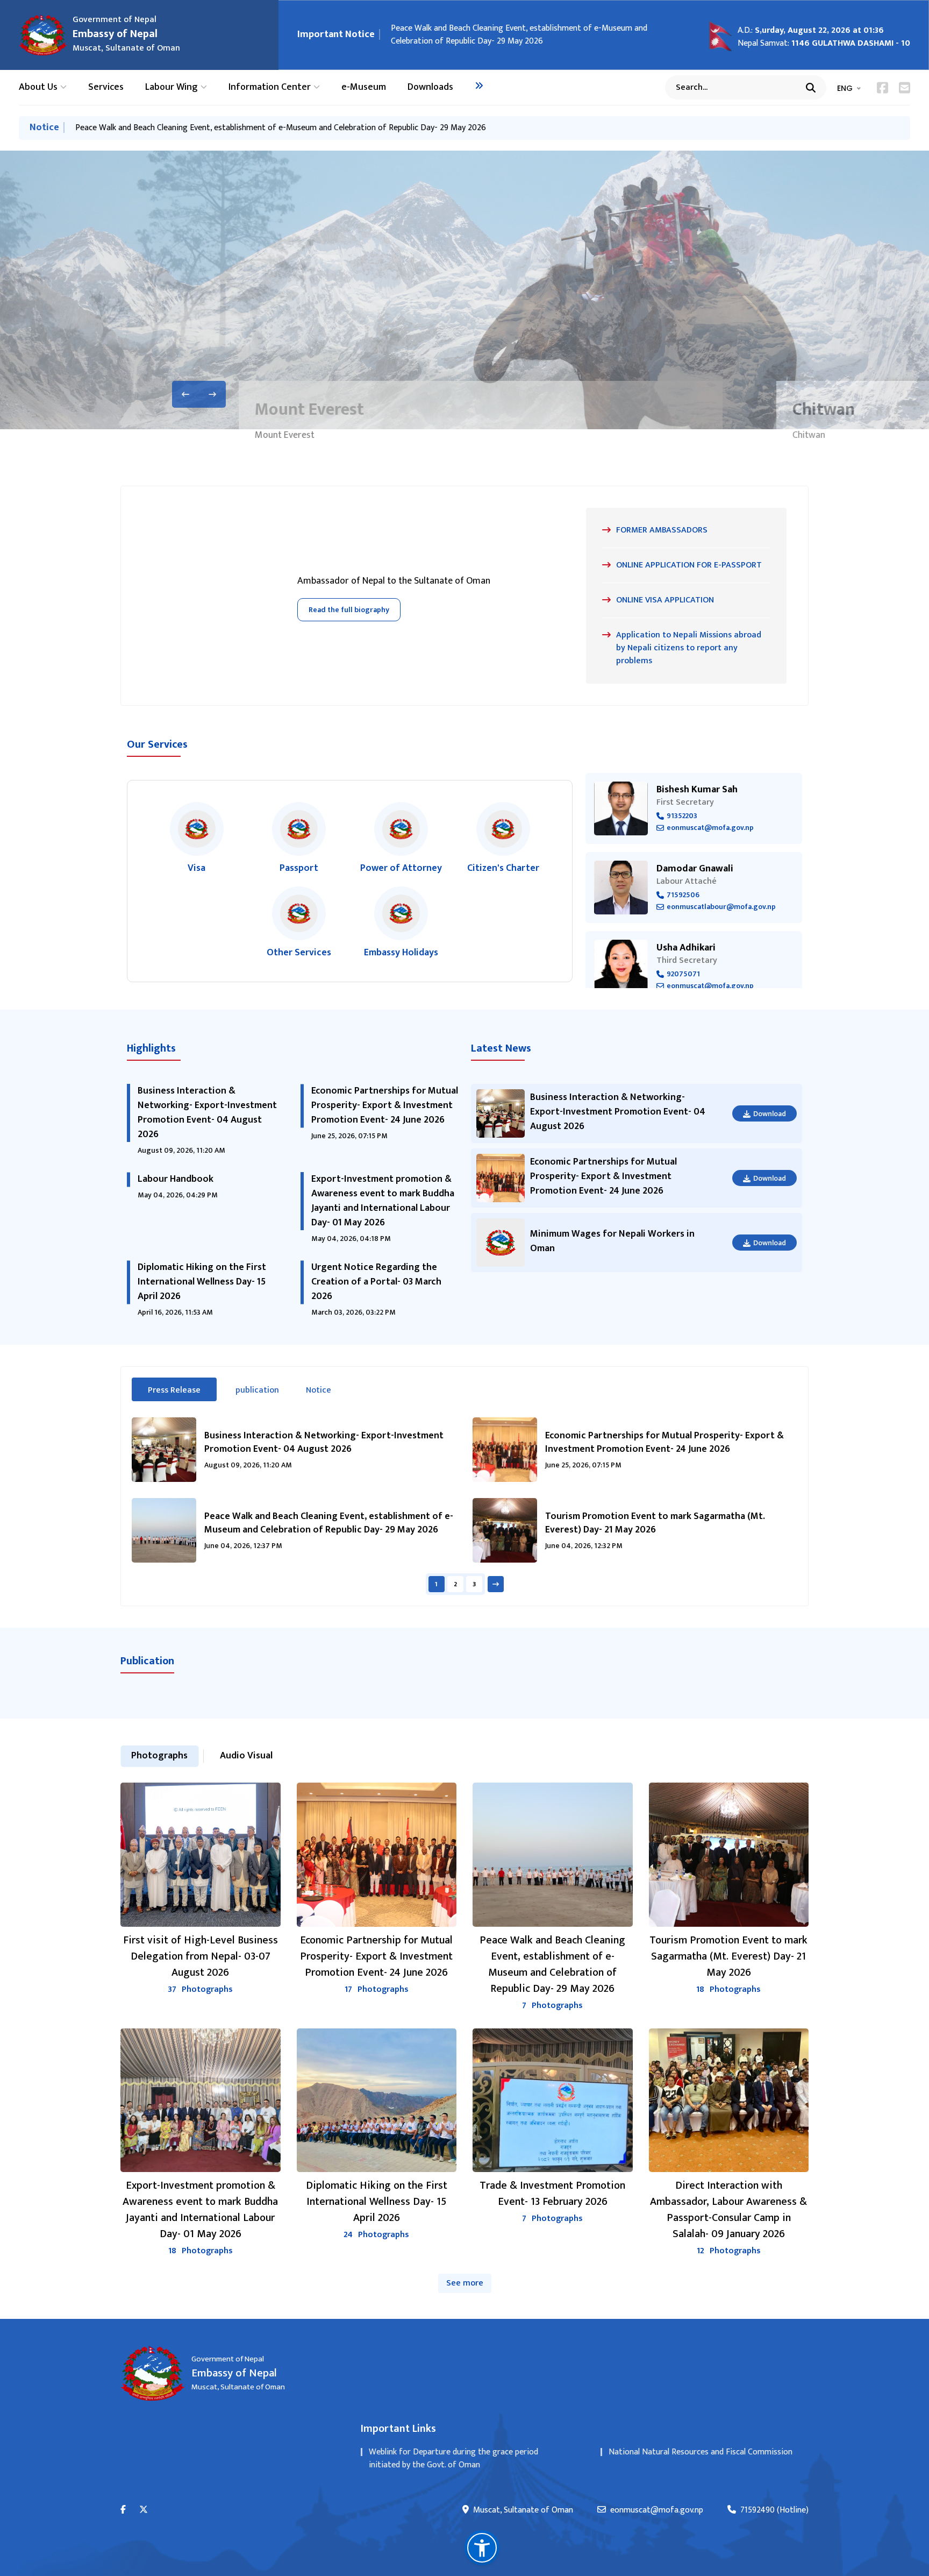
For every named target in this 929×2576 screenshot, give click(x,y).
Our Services (157, 744)
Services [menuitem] (106, 87)
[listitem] (197, 839)
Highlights (151, 1048)
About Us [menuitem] (38, 87)
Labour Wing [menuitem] (171, 87)
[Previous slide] (185, 394)
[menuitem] (479, 86)
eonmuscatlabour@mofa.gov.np (721, 907)
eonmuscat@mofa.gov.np (710, 828)
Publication (147, 1661)
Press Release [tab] (182, 1390)
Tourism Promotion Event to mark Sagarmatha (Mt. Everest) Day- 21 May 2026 (535, 35)
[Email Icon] (905, 88)
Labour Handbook (176, 1179)
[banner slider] (464, 290)
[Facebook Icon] (882, 88)
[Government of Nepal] (43, 35)
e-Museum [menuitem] (364, 87)
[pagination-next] (496, 1584)
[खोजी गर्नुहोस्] (811, 88)
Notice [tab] (319, 1390)
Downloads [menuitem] (430, 87)
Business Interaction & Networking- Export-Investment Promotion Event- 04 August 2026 (207, 1113)
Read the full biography (349, 610)
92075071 (683, 974)
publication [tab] (257, 1390)
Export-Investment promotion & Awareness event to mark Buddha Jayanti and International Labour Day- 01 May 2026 (383, 1201)
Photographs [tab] (159, 1756)
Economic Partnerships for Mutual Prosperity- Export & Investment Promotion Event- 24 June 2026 (385, 1105)
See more (465, 2283)
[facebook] (123, 2510)
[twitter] (144, 2510)
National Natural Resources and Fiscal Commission (701, 2452)
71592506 (683, 895)
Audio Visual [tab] (246, 1756)
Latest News (501, 1048)
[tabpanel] (464, 1506)
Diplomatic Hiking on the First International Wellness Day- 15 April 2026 (202, 1282)
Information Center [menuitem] (270, 87)
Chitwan (372, 410)
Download (770, 1114)
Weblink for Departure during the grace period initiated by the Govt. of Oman (453, 2458)
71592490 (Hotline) (774, 2510)
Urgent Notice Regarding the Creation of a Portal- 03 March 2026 (376, 1282)
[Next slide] (212, 394)
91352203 (682, 816)
